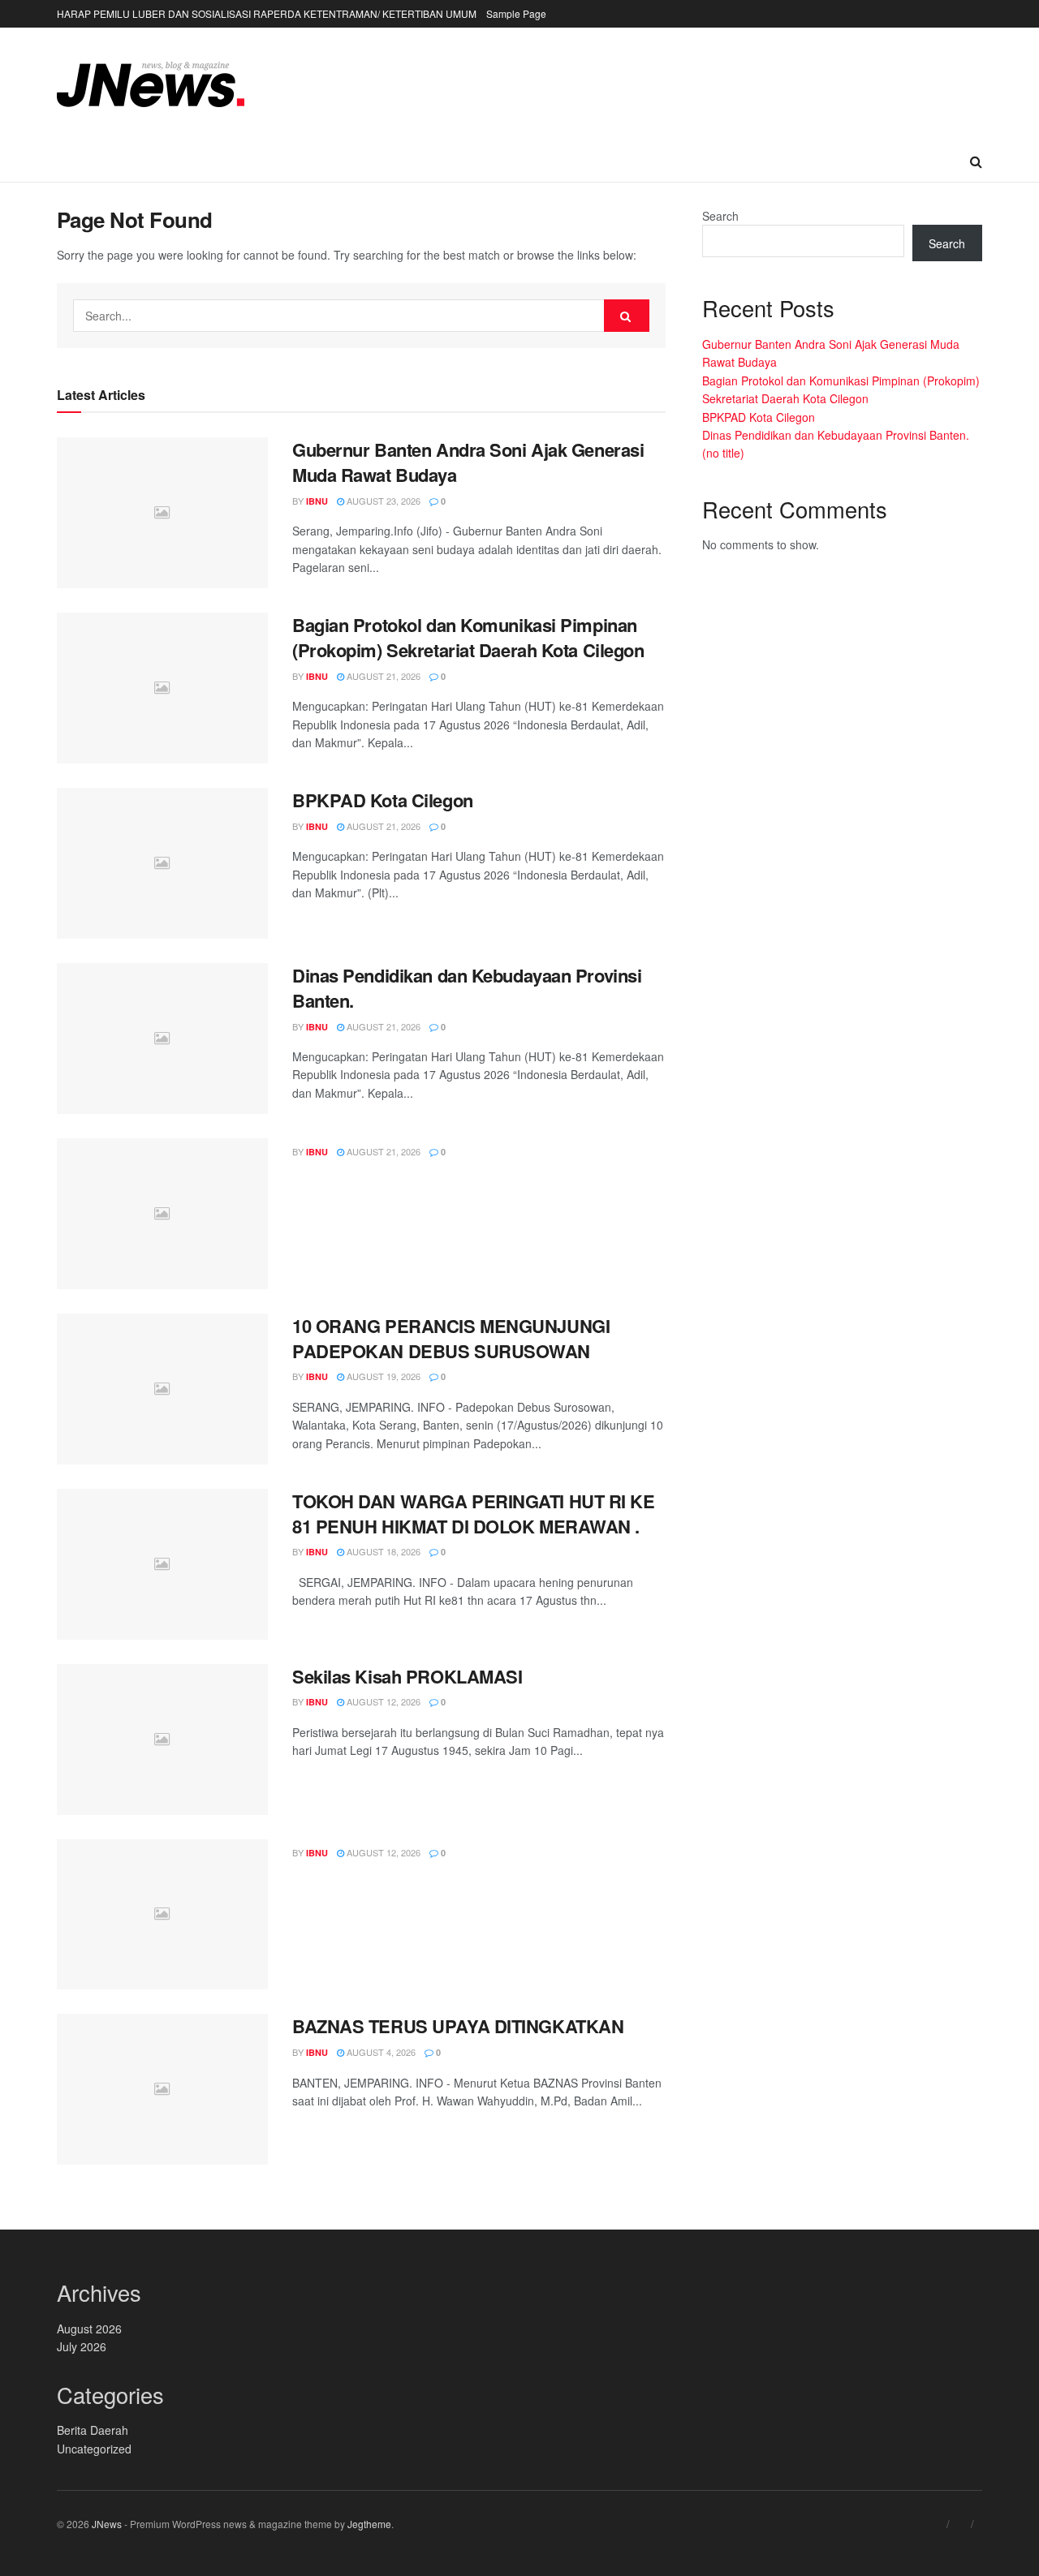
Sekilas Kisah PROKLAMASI (407, 1676)
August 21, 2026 (382, 676)
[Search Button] (627, 316)
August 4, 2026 (380, 2052)
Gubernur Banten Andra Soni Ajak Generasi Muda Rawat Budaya (468, 462)
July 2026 (82, 2346)
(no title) (723, 453)
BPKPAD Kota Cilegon (383, 800)
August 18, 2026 (382, 1551)
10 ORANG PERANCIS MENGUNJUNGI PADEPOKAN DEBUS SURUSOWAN (451, 1338)
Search (720, 216)
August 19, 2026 (382, 1376)
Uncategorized (94, 2449)
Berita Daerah (93, 2430)
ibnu (317, 501)
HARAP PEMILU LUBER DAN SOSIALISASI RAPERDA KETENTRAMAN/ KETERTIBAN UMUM (267, 13)
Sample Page (516, 13)
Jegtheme (369, 2524)
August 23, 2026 (382, 501)
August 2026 (89, 2329)
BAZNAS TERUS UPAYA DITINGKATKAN (458, 2026)
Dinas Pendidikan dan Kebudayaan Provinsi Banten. (467, 988)
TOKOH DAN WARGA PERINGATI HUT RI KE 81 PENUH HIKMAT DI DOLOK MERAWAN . (474, 1514)
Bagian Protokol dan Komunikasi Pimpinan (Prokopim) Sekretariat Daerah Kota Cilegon (468, 637)
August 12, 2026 (382, 1701)
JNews (107, 2524)
